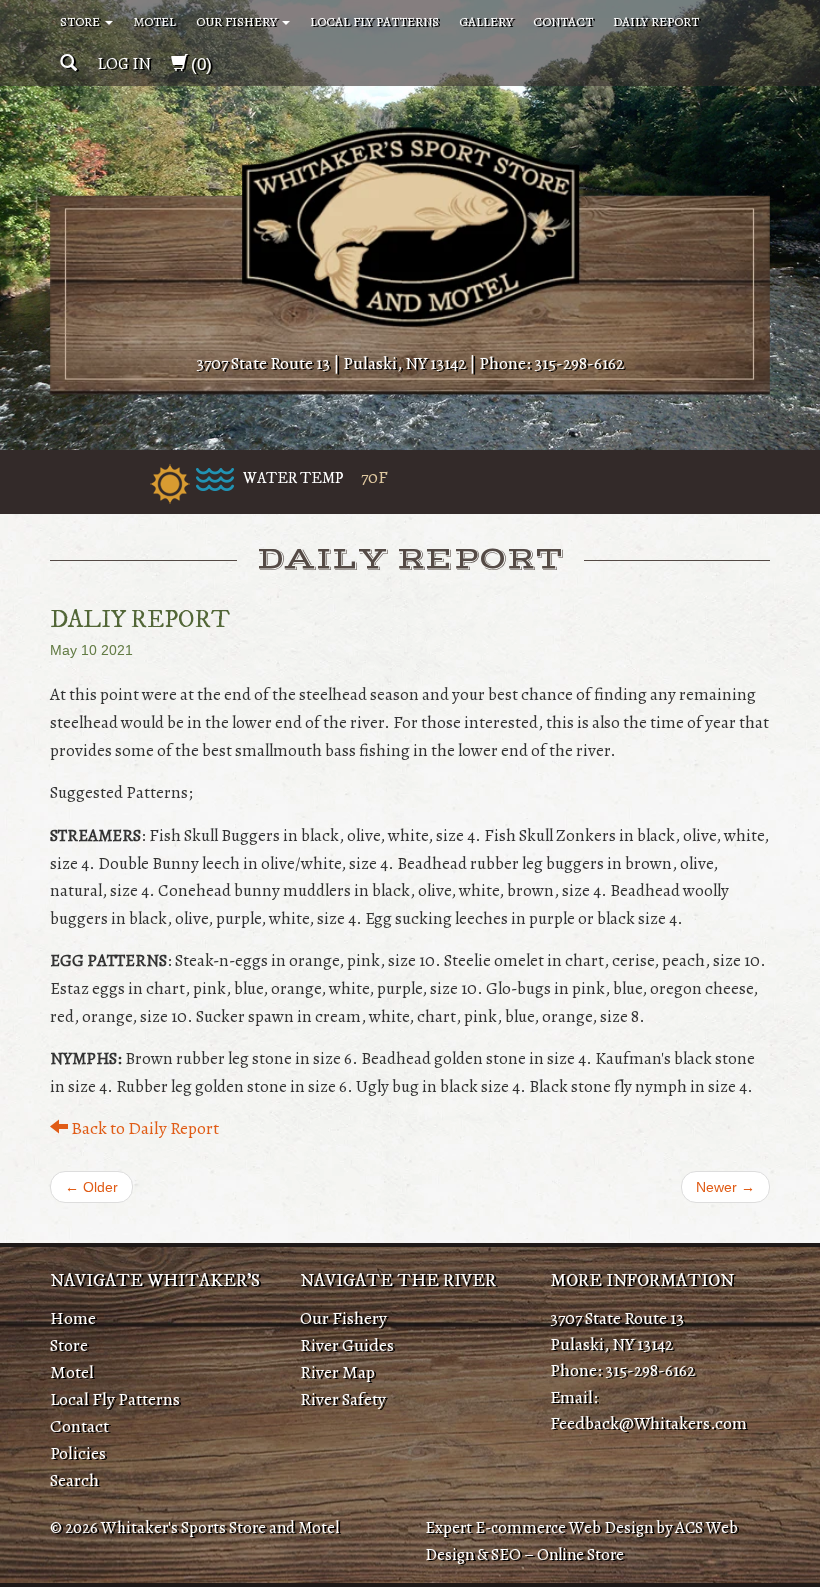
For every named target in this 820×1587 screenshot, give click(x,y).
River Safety (343, 1399)
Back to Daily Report (143, 1128)
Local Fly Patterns (374, 21)
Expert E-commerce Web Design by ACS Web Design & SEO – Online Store (581, 1541)
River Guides (347, 1345)
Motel (154, 21)
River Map (337, 1372)
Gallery (486, 21)
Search (74, 1480)
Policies (78, 1453)
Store (81, 21)
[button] (68, 63)
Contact (563, 21)
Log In (124, 63)
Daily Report (656, 21)
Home (73, 1318)
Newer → (725, 1187)
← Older (91, 1187)
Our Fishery (238, 21)
